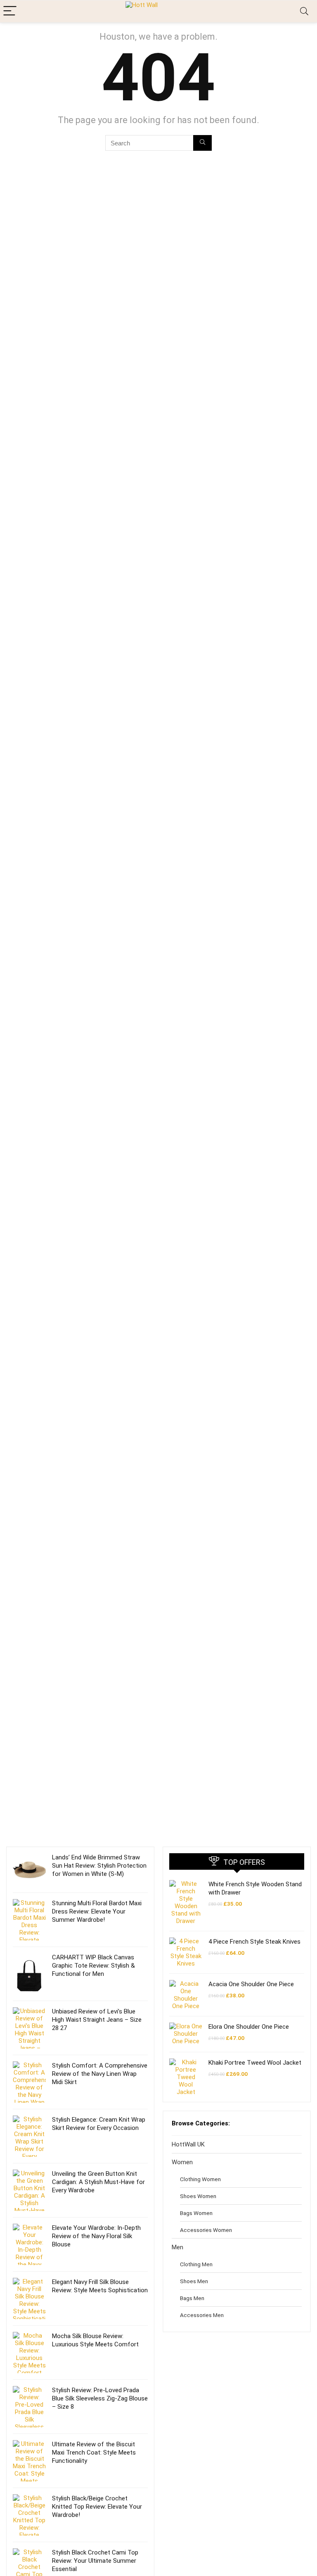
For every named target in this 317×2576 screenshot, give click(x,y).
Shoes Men (194, 2281)
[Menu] (10, 11)
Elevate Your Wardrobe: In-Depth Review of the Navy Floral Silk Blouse (96, 2236)
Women (182, 2162)
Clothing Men (196, 2264)
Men (177, 2247)
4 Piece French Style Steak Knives (254, 1942)
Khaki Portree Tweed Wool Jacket (255, 2063)
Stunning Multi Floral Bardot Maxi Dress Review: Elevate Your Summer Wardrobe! (97, 1911)
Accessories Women (206, 2230)
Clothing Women (200, 2179)
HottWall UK (188, 2144)
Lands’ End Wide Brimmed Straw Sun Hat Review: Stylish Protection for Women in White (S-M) (99, 1866)
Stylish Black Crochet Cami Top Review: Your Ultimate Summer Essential (95, 2561)
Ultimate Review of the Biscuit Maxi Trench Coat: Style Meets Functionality (94, 2453)
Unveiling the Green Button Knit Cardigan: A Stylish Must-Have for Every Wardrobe (98, 2182)
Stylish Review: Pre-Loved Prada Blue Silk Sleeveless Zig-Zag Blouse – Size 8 (100, 2398)
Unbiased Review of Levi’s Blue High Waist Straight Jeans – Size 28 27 (97, 2020)
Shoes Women (198, 2196)
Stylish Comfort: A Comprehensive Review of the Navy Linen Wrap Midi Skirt (100, 2074)
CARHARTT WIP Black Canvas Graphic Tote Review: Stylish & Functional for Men (93, 1966)
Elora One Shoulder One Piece (249, 2027)
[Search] (304, 11)
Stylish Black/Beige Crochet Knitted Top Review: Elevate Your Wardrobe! (97, 2507)
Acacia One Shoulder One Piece (251, 1984)
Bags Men (192, 2298)
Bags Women (196, 2213)
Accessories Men (202, 2315)
